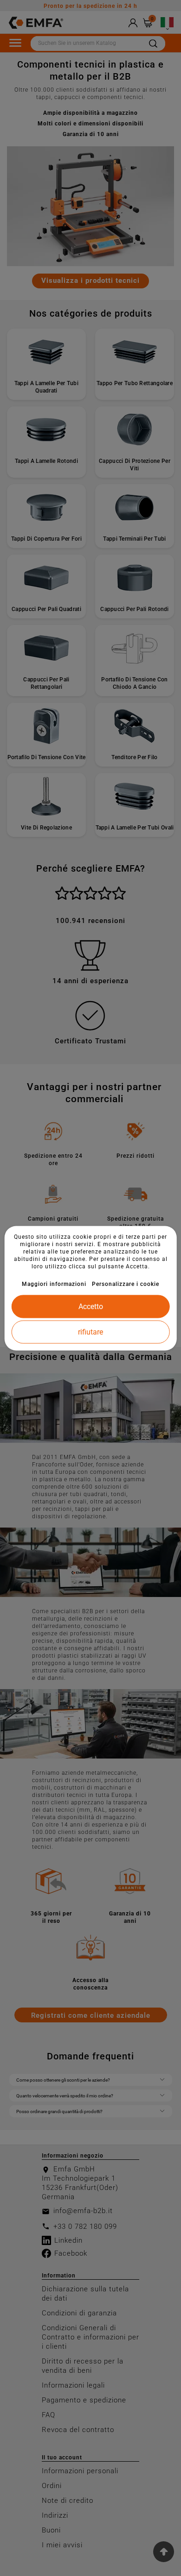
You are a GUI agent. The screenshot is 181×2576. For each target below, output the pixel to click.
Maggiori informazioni (54, 1284)
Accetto (91, 1306)
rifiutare (90, 1332)
